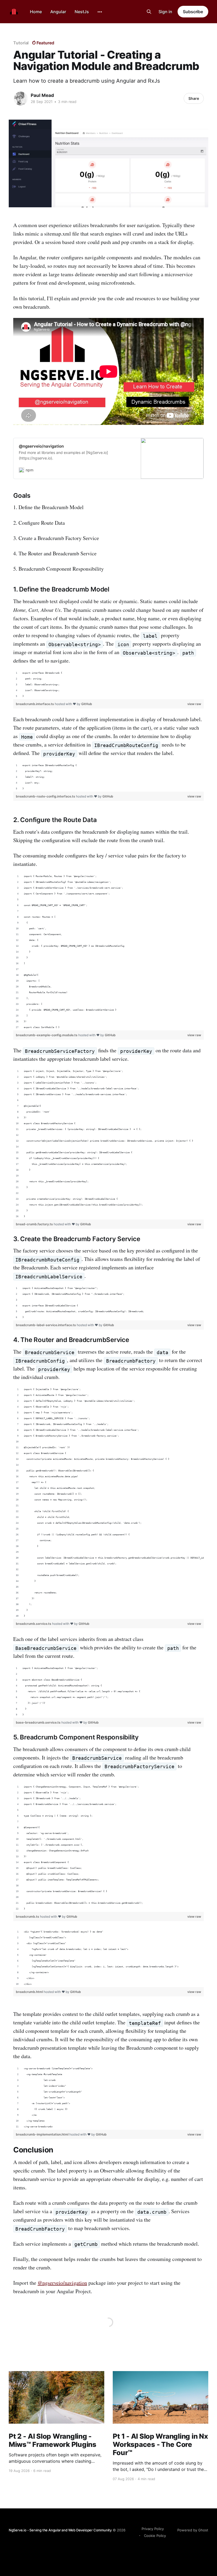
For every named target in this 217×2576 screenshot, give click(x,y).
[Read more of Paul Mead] (21, 98)
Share (194, 98)
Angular (58, 12)
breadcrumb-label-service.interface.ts (46, 1325)
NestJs (82, 12)
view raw (194, 704)
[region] (108, 685)
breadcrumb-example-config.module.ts (47, 1035)
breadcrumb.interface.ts (35, 704)
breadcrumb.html (30, 1992)
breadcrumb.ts (28, 1916)
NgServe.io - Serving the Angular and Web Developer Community (60, 2530)
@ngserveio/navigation (62, 2283)
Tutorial (21, 43)
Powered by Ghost (193, 2530)
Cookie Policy (155, 2536)
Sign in (165, 12)
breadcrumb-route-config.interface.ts (46, 796)
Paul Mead (42, 95)
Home (36, 12)
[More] (100, 12)
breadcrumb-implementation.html (43, 2134)
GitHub (87, 704)
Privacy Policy (153, 2529)
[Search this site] (149, 12)
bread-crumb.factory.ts (35, 1224)
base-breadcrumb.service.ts (39, 1722)
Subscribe (193, 12)
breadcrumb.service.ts (34, 1624)
